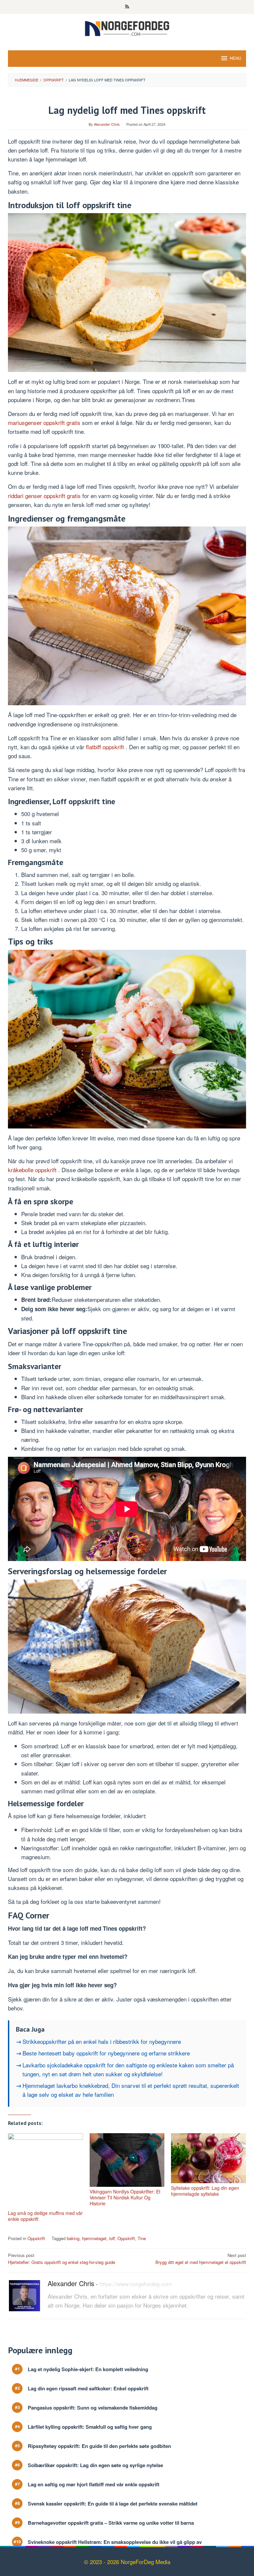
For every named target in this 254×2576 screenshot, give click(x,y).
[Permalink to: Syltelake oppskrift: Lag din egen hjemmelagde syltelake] (209, 2158)
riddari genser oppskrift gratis (45, 496)
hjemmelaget (94, 2238)
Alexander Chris (71, 2283)
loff (112, 2238)
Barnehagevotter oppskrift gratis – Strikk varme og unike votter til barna (111, 2523)
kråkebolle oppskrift (33, 1170)
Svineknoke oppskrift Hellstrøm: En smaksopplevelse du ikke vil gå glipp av (115, 2542)
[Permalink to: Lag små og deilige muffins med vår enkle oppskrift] (45, 2171)
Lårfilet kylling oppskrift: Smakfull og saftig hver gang (90, 2427)
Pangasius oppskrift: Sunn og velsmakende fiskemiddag (93, 2408)
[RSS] (127, 7)
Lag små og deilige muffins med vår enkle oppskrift (45, 2216)
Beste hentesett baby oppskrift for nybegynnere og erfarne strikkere (106, 2053)
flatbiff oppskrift (106, 747)
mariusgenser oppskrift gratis (45, 422)
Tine (142, 2238)
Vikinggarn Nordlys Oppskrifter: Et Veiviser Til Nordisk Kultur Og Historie (125, 2197)
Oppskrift (36, 2238)
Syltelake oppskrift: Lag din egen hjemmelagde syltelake (205, 2191)
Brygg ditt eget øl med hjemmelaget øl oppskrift (201, 2259)
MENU (235, 58)
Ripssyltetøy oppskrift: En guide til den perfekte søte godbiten (99, 2446)
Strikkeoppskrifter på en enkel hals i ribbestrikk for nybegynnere (102, 2041)
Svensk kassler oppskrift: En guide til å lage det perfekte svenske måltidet (113, 2504)
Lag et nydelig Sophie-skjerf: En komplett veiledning (88, 2369)
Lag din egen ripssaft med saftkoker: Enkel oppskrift (88, 2389)
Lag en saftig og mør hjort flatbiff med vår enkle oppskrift (94, 2484)
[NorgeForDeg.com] (127, 28)
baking (73, 2238)
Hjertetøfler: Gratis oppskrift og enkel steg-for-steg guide (62, 2259)
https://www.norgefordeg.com (136, 2284)
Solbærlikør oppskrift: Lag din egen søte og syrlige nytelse (95, 2465)
